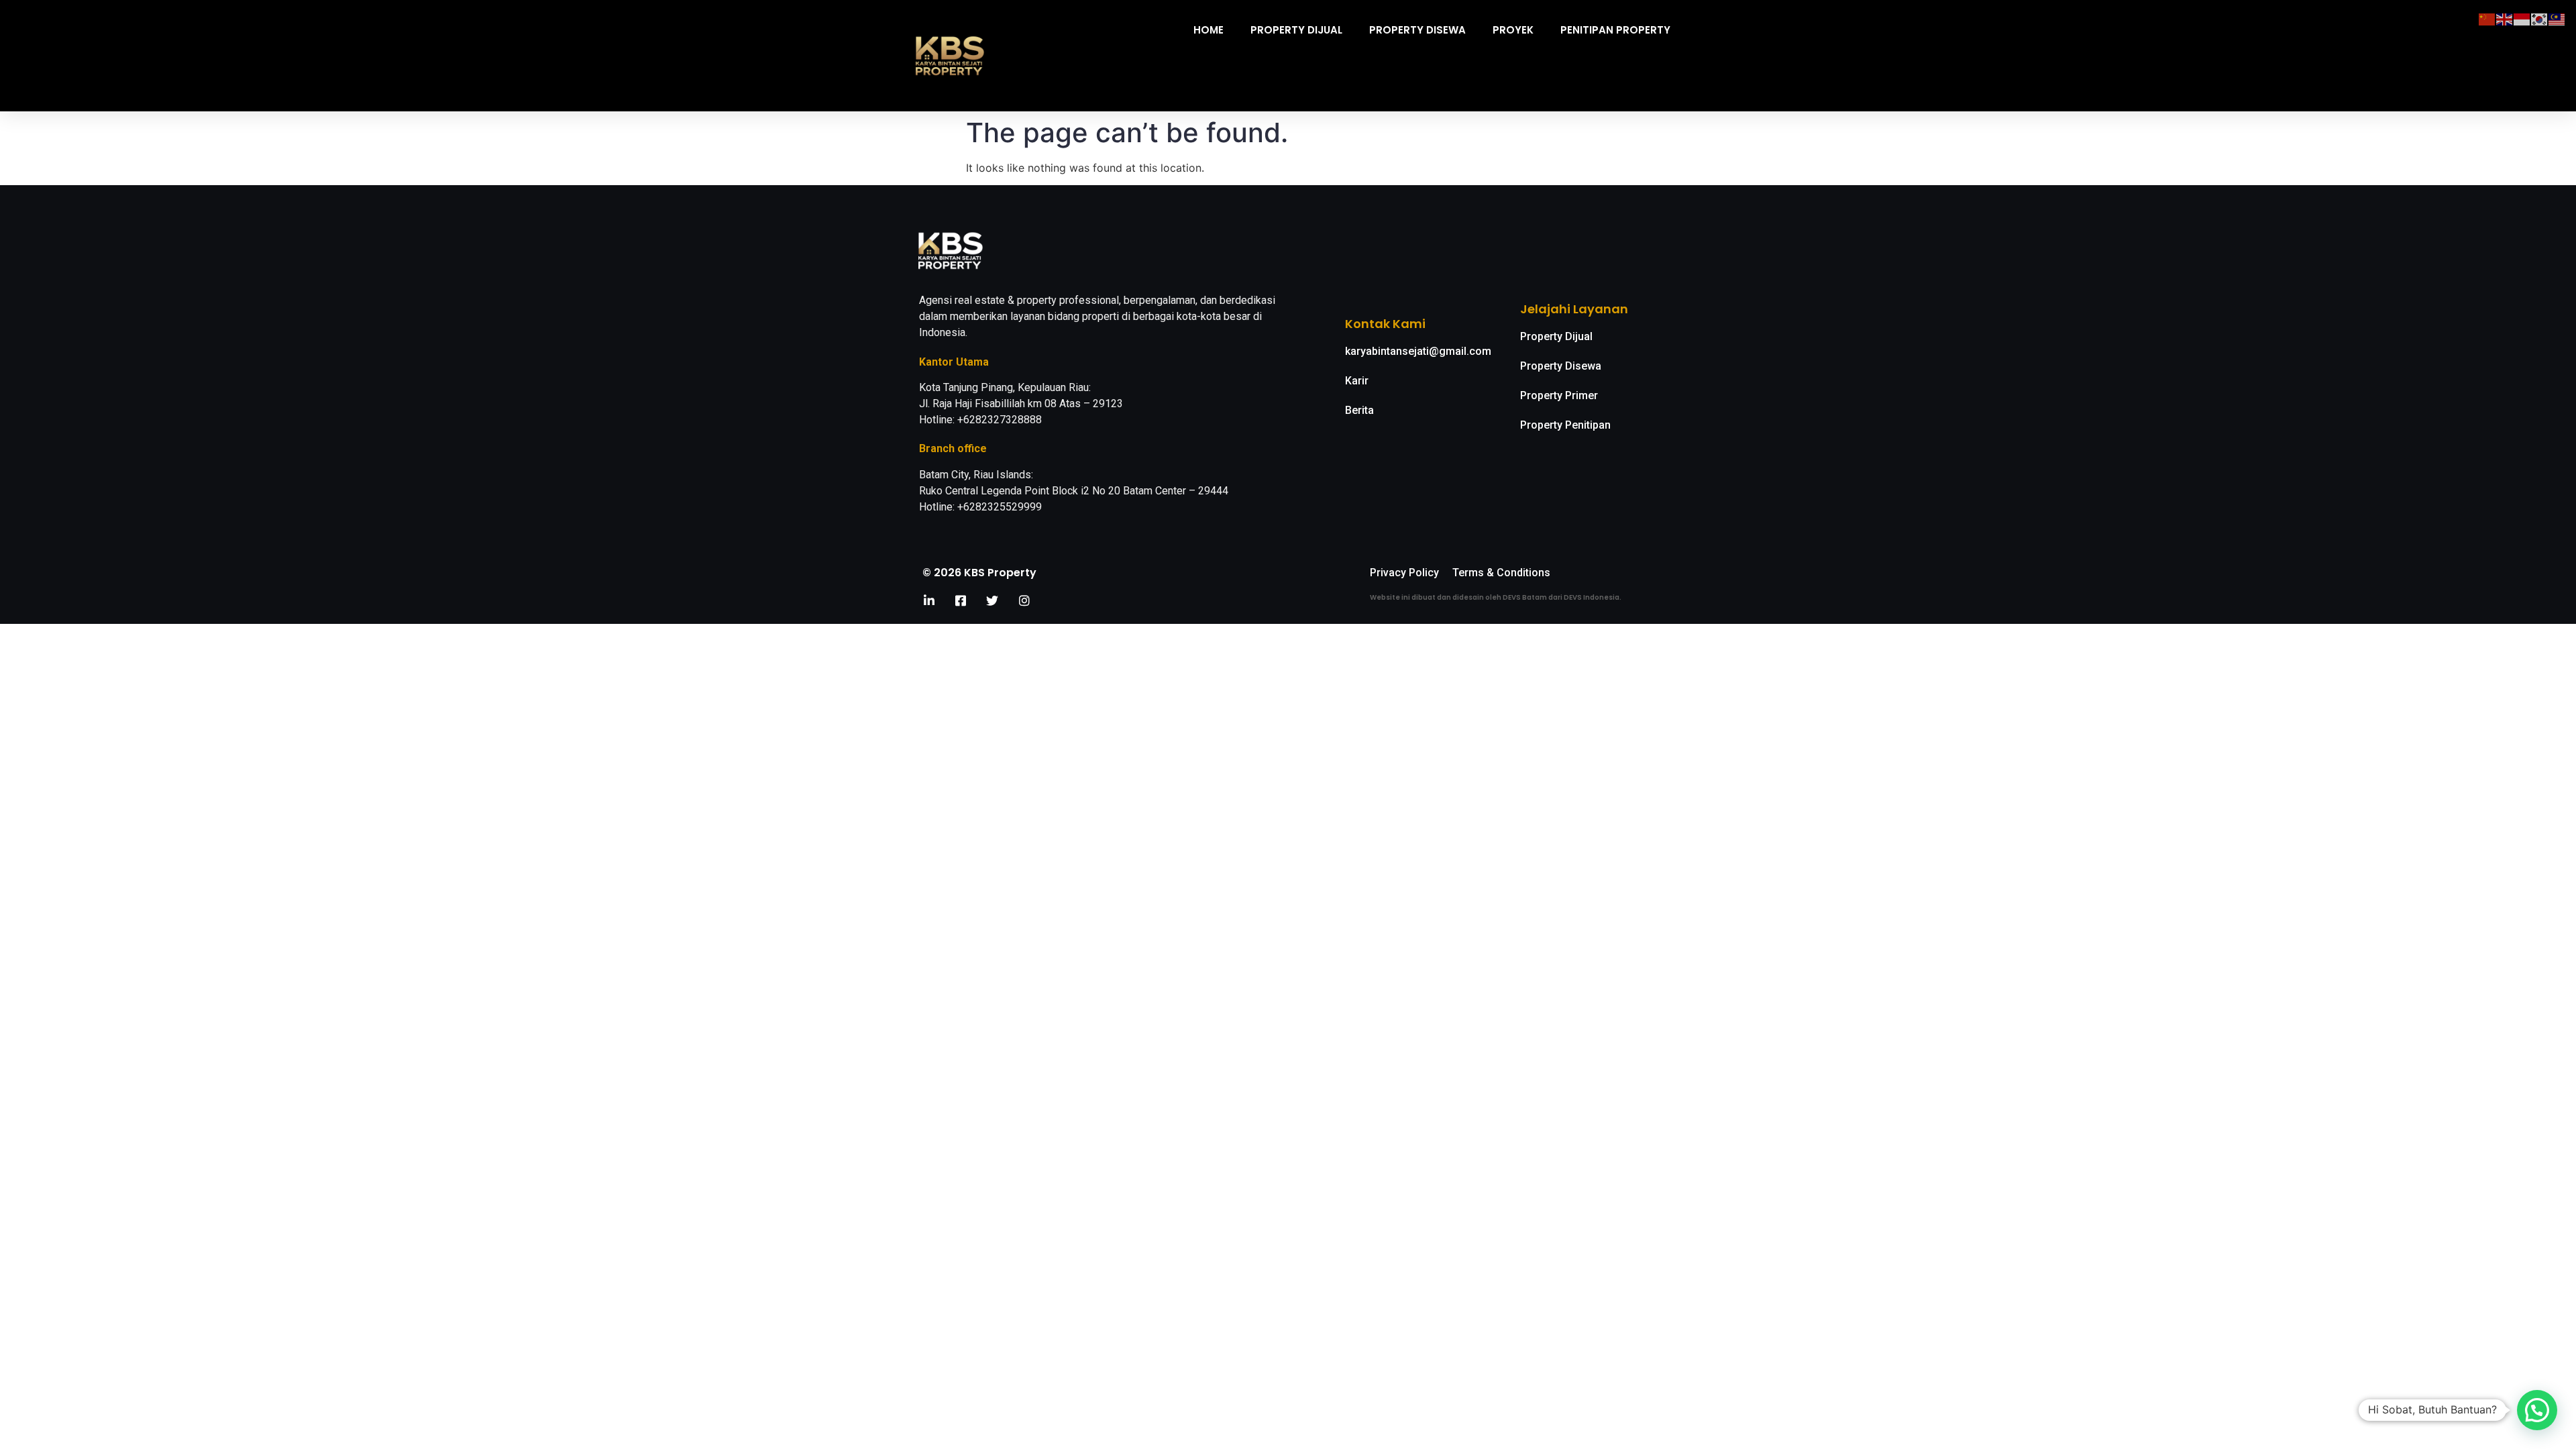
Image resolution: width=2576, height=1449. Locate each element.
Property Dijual (1296, 30)
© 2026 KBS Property (979, 573)
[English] (2505, 18)
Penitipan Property (1615, 30)
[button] (2537, 1410)
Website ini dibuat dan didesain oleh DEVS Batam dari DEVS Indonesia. (1496, 597)
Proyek (1513, 30)
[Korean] (2540, 18)
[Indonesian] (2522, 18)
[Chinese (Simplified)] (2487, 18)
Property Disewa (1417, 30)
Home (1209, 30)
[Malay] (2557, 18)
